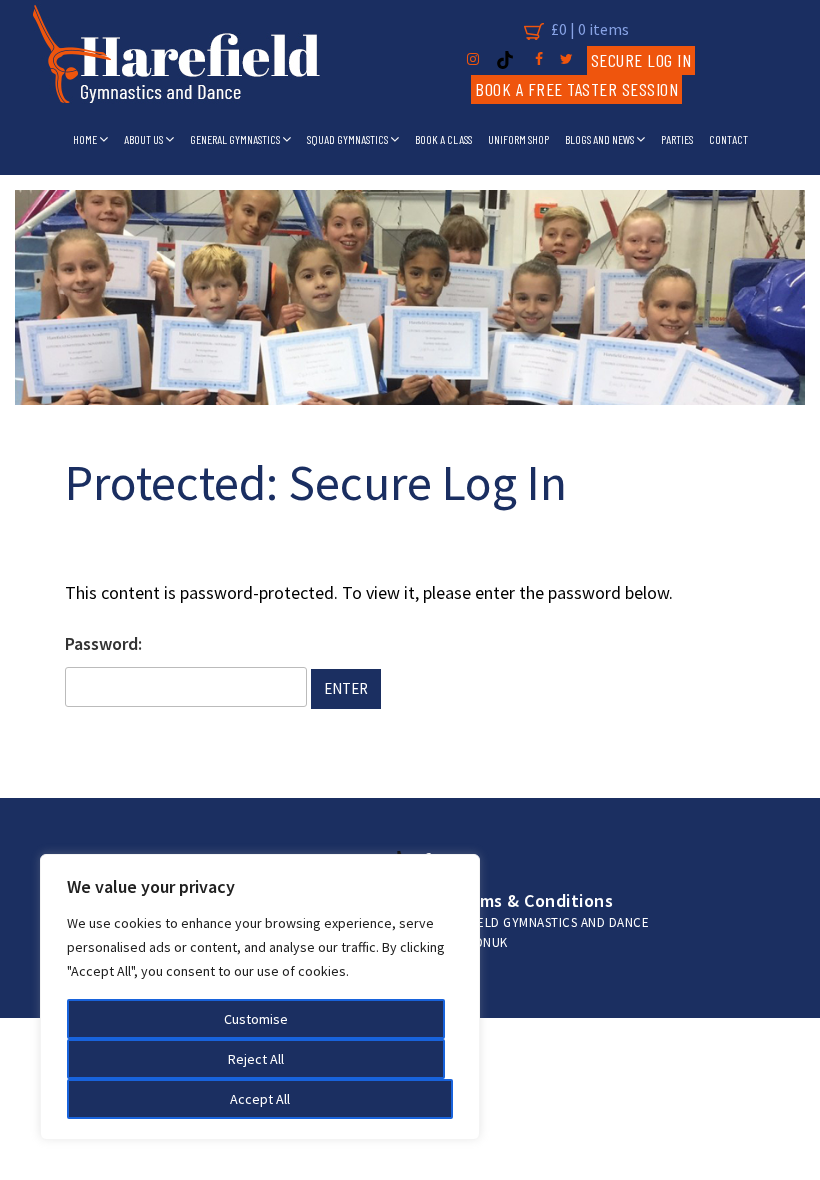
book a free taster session (576, 89)
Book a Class (443, 139)
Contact (728, 139)
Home (86, 139)
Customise (256, 1019)
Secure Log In (641, 60)
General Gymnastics (236, 139)
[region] (260, 997)
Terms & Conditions (532, 900)
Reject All (256, 1059)
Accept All (260, 1099)
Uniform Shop (518, 139)
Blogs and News (600, 139)
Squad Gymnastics (348, 139)
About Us (144, 139)
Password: (103, 643)
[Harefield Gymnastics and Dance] (176, 59)
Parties (677, 139)
